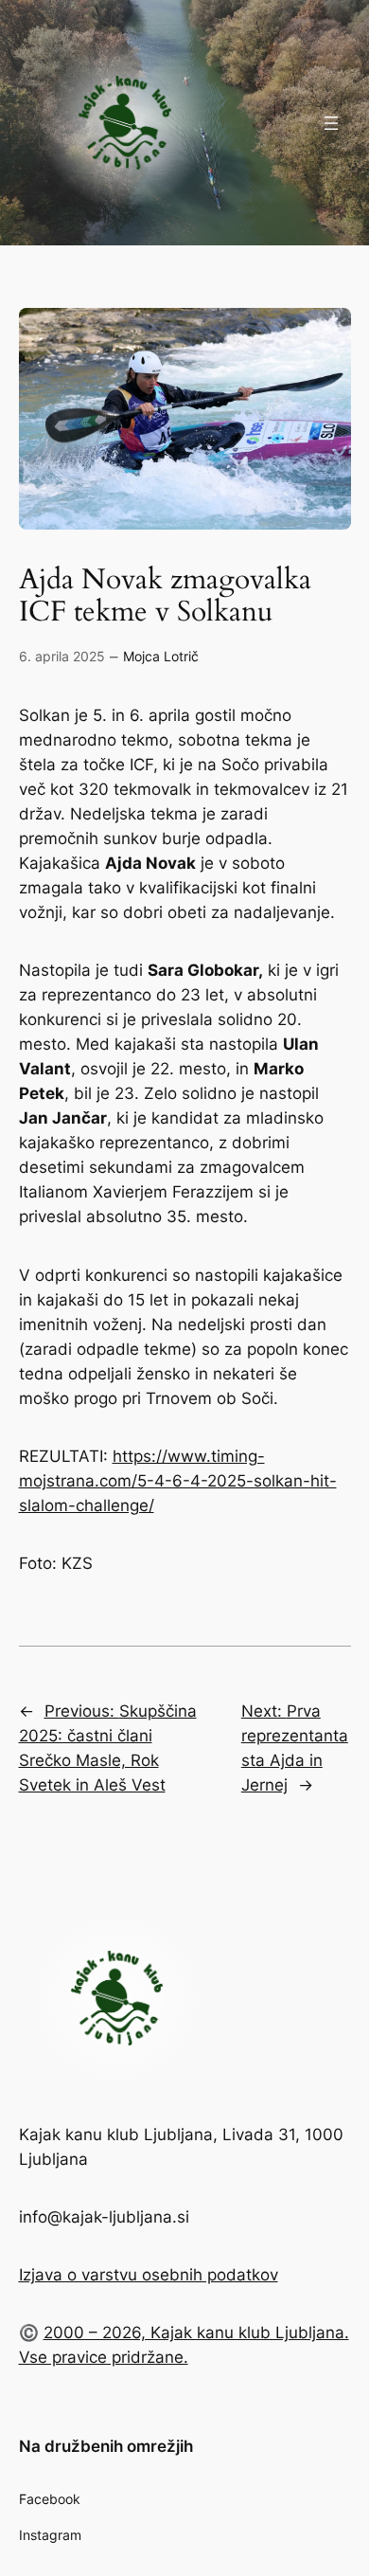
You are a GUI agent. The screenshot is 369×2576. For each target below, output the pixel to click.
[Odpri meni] (331, 123)
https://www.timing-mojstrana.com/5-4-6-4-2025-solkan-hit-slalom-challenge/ (178, 1481)
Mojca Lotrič (161, 656)
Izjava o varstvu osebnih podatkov (149, 2275)
